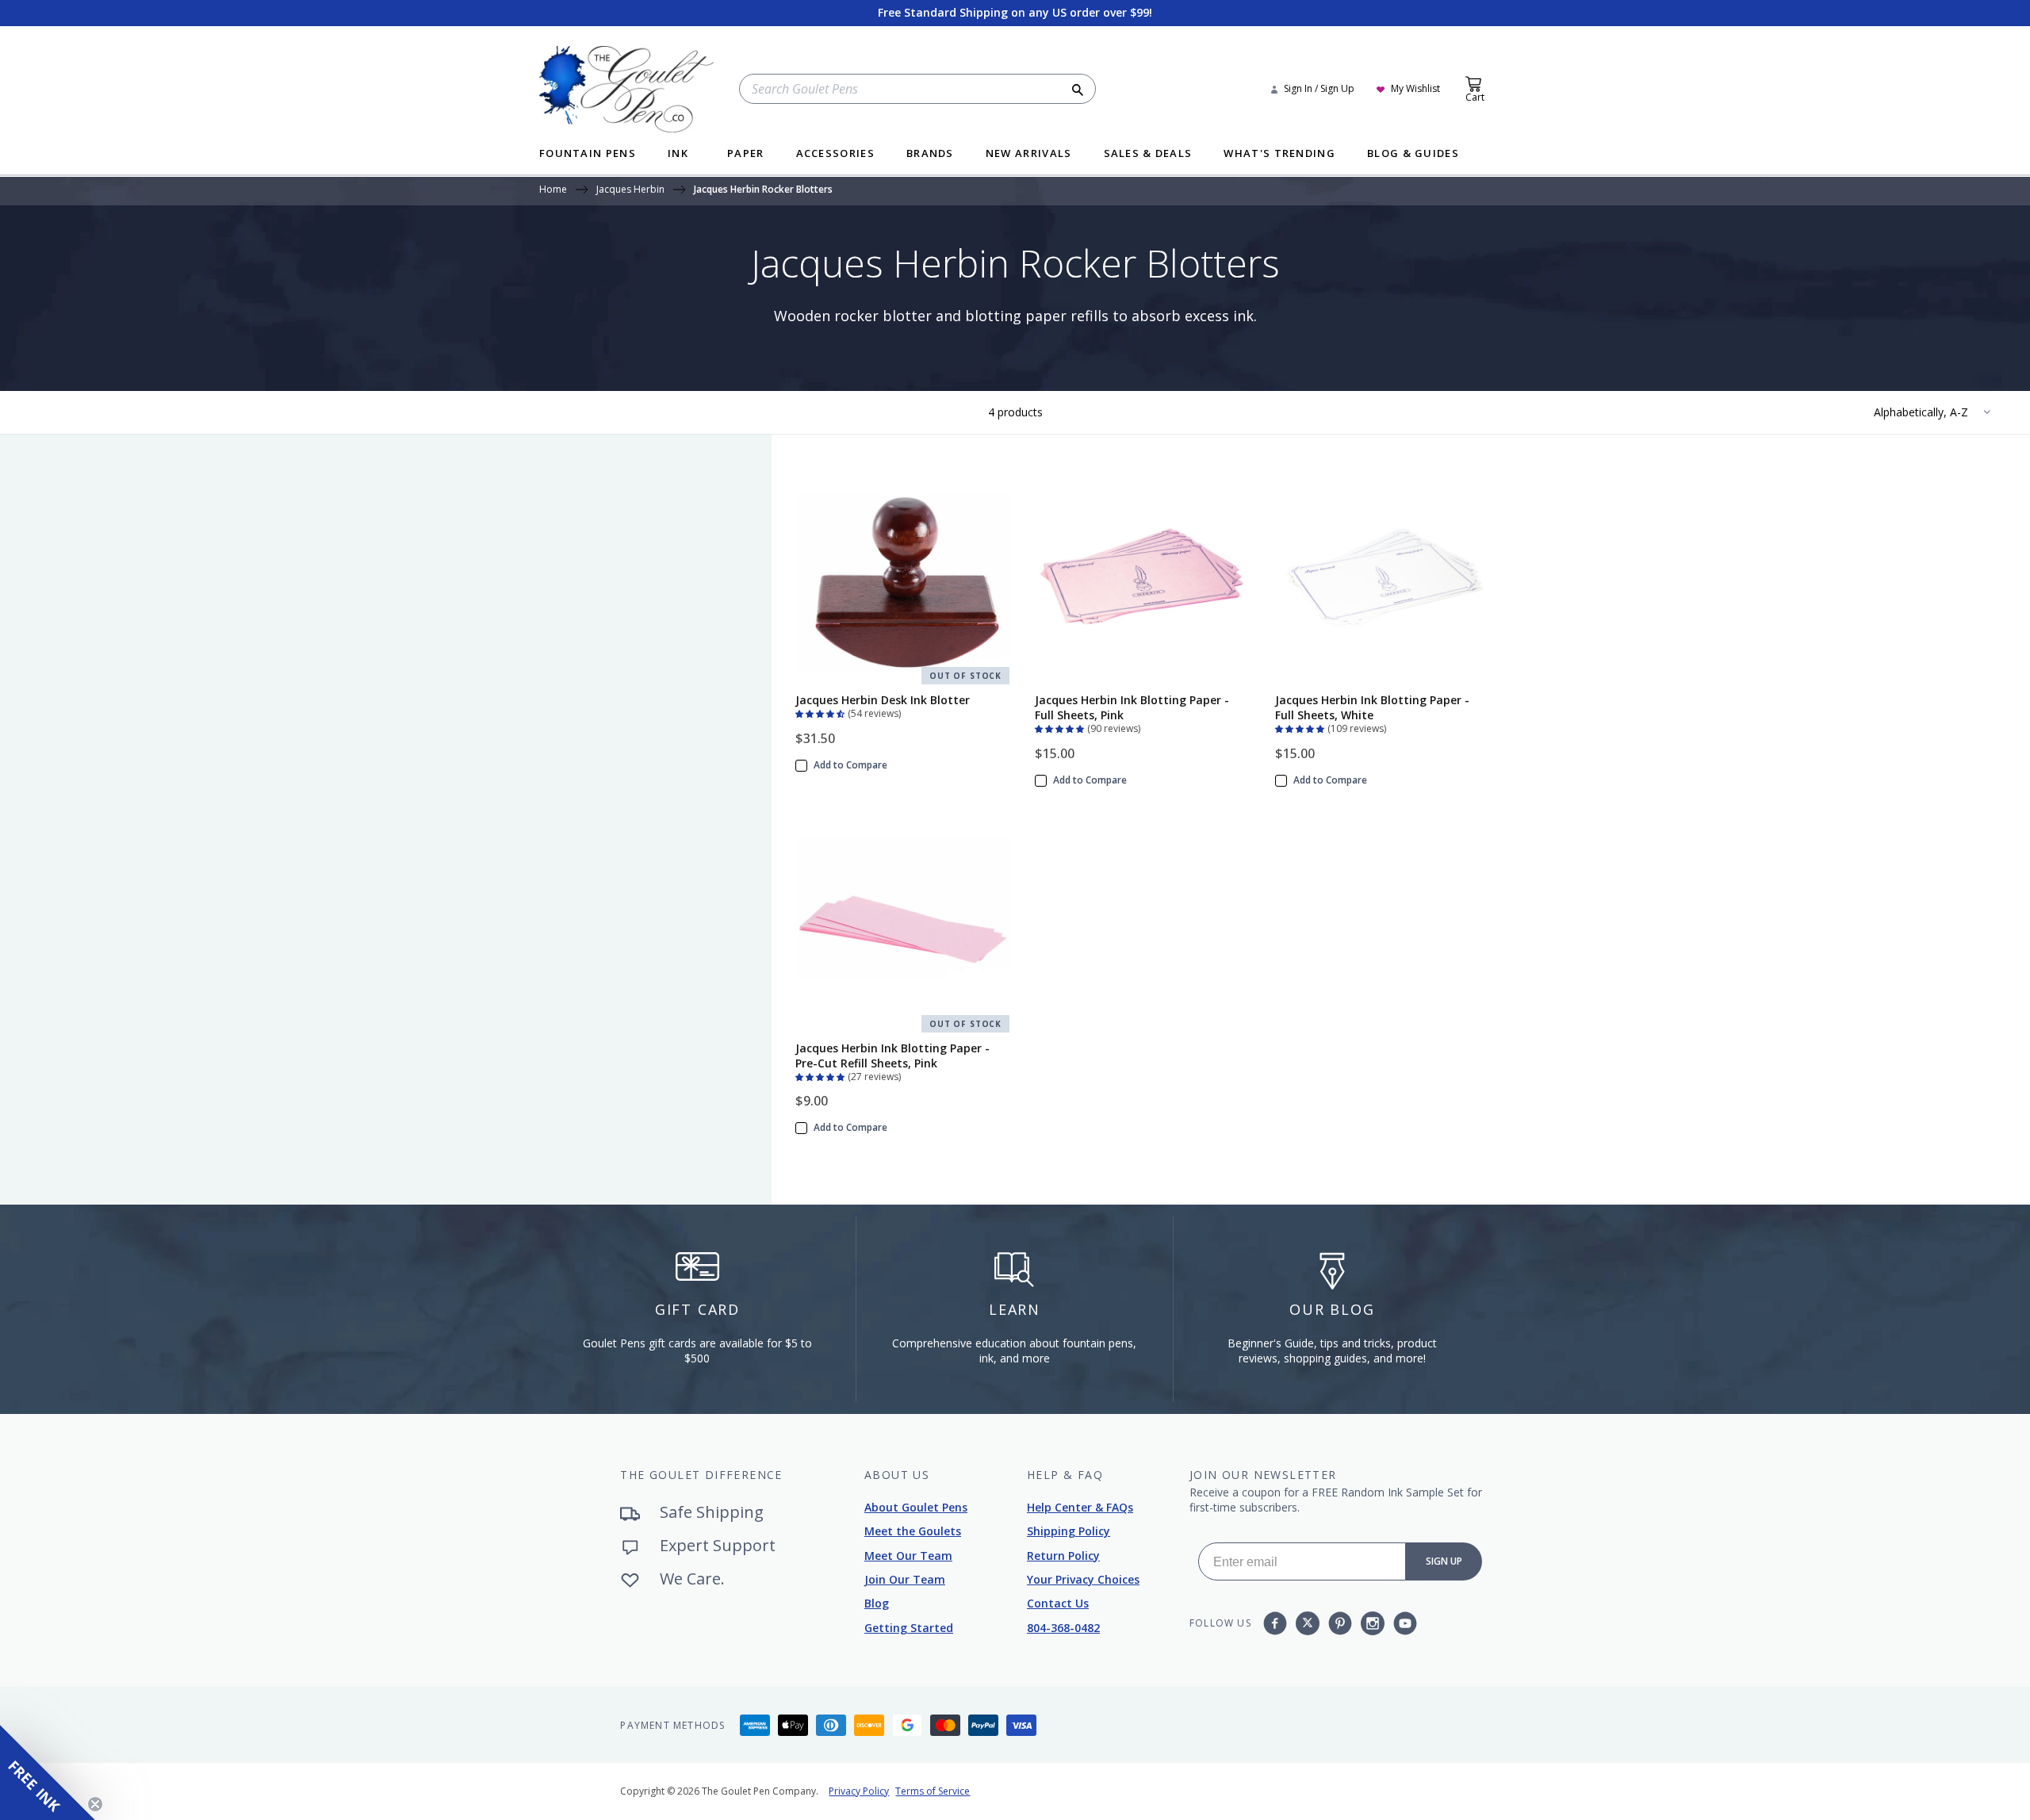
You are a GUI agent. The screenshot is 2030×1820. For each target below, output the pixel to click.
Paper (746, 154)
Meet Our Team (908, 1556)
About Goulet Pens (916, 1507)
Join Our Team (905, 1579)
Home (553, 190)
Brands (930, 154)
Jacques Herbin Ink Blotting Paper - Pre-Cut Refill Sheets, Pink (892, 1056)
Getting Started (909, 1628)
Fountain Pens (588, 154)
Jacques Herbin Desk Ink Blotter (883, 700)
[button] (822, 712)
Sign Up (1444, 1561)
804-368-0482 (1063, 1628)
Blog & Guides (1413, 154)
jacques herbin (630, 190)
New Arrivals (1029, 154)
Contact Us (1058, 1603)
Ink (678, 154)
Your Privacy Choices (1083, 1579)
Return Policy (1063, 1556)
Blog (877, 1603)
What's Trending (1279, 154)
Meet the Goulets (913, 1531)
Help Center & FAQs (1080, 1507)
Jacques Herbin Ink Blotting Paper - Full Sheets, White (1372, 707)
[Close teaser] (95, 1804)
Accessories (835, 154)
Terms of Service (933, 1791)
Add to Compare (850, 765)
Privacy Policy (859, 1791)
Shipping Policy (1069, 1531)
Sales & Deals (1148, 154)
